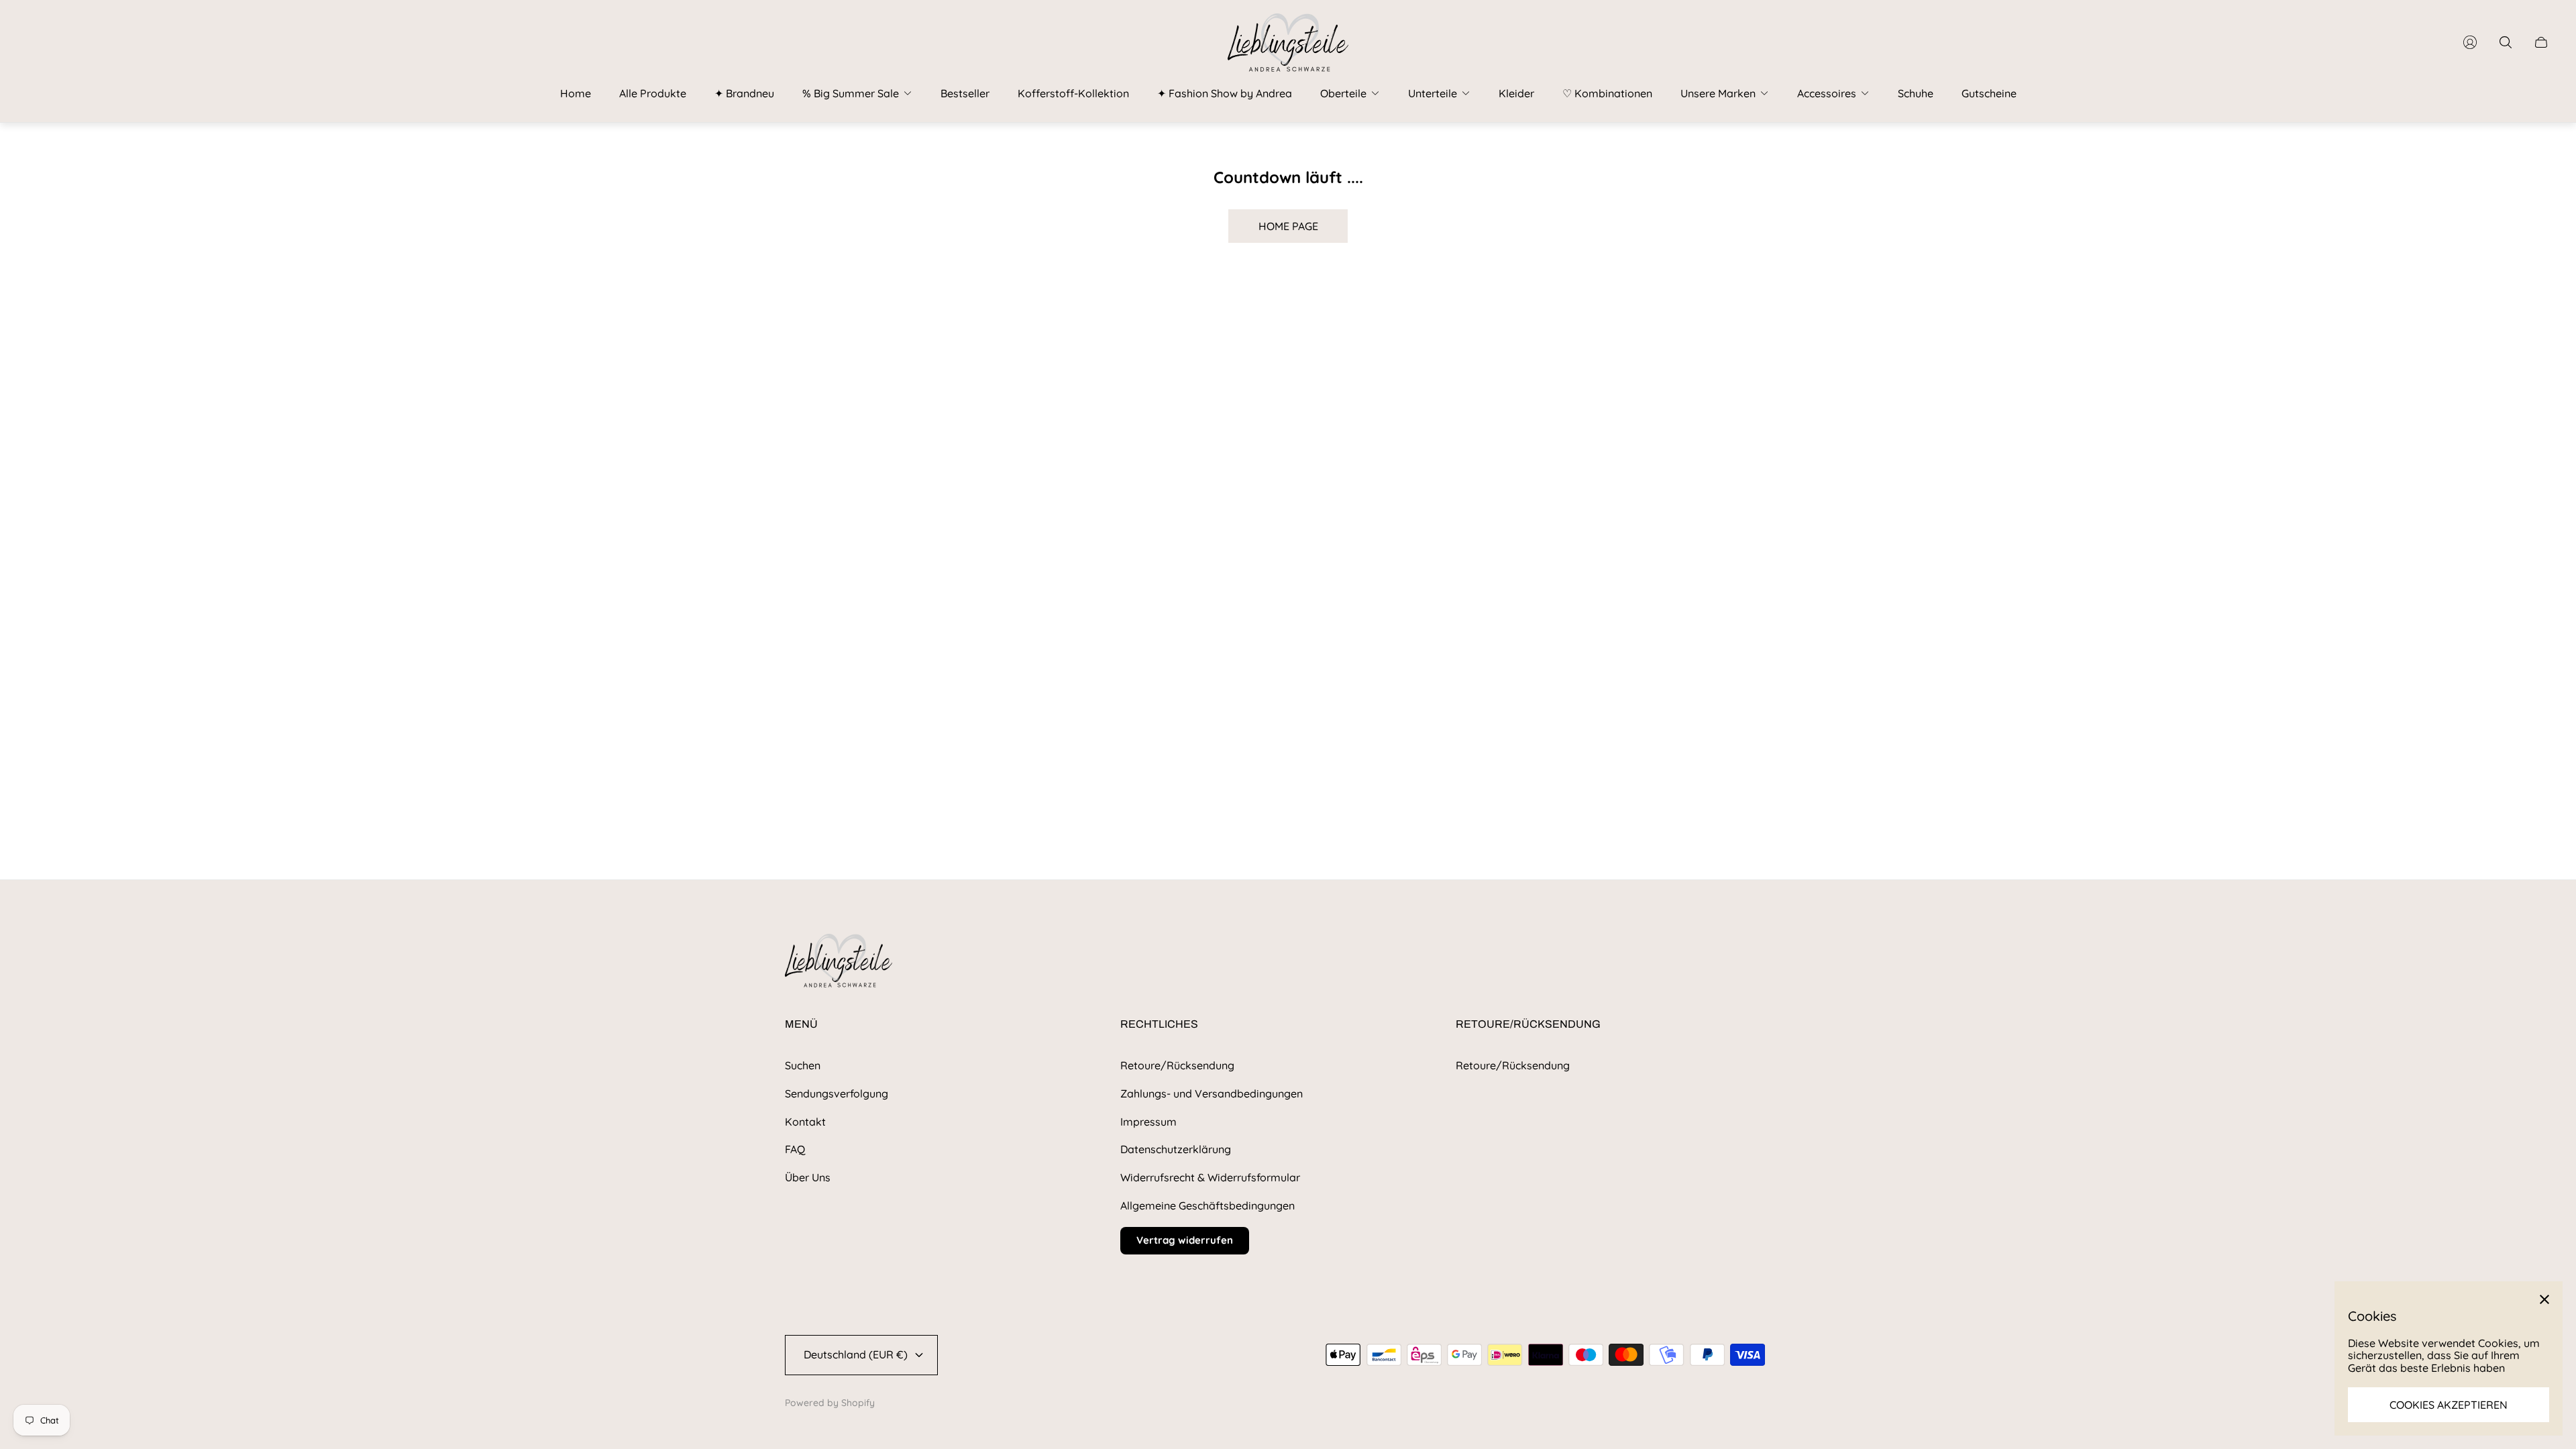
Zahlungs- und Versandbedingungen (1212, 1093)
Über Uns (808, 1177)
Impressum (1148, 1122)
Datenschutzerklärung (1176, 1149)
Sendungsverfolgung (837, 1093)
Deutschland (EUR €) (856, 1354)
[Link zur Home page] (839, 962)
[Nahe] (2544, 1299)
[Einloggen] (2470, 42)
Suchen (803, 1065)
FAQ (795, 1149)
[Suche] (2506, 42)
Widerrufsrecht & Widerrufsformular (1210, 1177)
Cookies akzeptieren (2449, 1405)
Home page (1288, 226)
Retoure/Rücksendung (1177, 1065)
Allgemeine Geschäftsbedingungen (1207, 1205)
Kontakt (805, 1122)
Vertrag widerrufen (1185, 1240)
